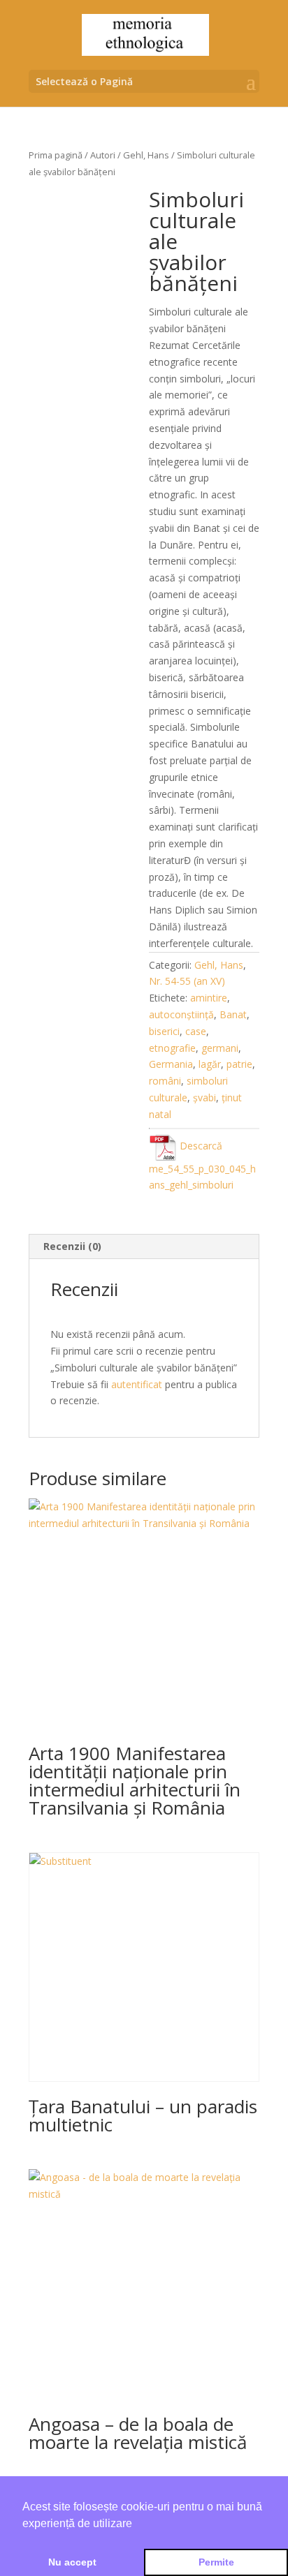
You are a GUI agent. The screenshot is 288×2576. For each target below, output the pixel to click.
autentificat (137, 1384)
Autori (103, 155)
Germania (171, 1064)
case (196, 1031)
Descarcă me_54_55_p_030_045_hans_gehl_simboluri (202, 1165)
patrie (239, 1064)
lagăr (210, 1064)
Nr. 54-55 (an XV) (187, 981)
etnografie (172, 1048)
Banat (233, 1014)
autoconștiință (181, 1014)
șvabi (204, 1097)
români (165, 1081)
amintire (209, 998)
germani (220, 1048)
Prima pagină (56, 155)
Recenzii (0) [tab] (72, 1246)
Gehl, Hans (146, 155)
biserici (164, 1031)
